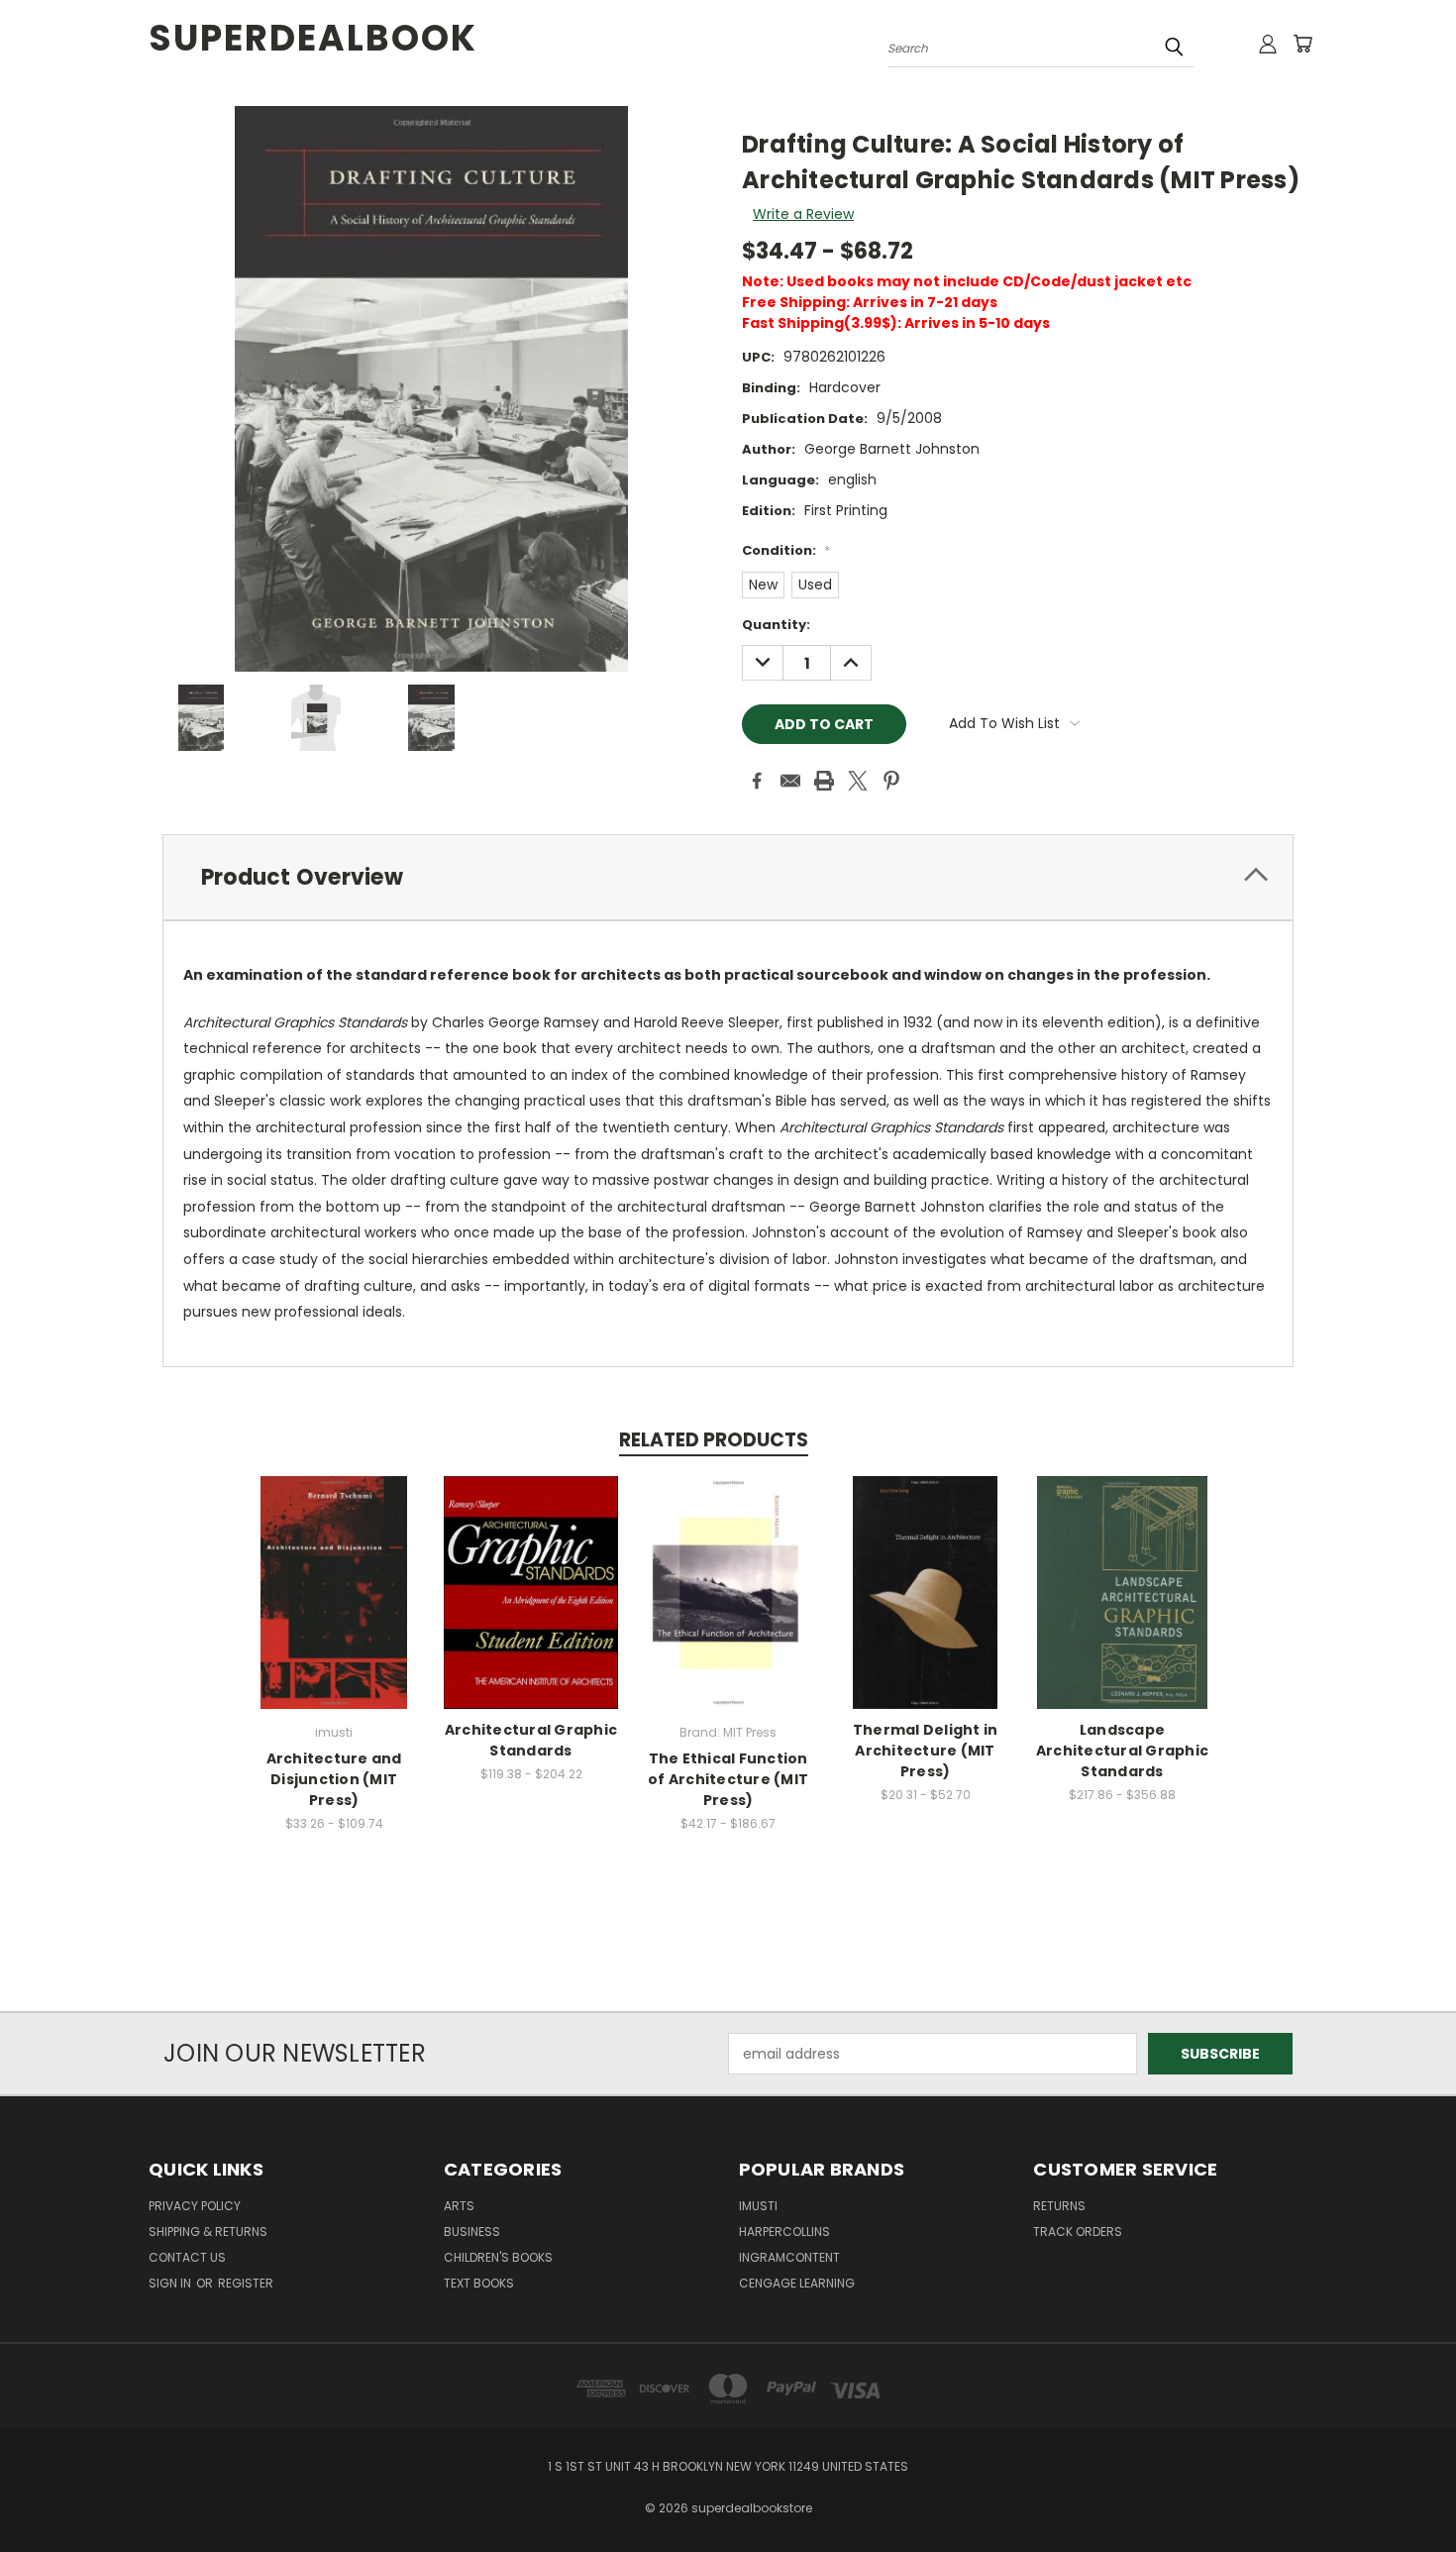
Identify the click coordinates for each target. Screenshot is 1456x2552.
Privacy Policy (195, 2206)
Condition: (786, 550)
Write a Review (803, 214)
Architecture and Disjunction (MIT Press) (334, 1779)
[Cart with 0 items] (1302, 44)
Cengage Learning (797, 2283)
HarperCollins (784, 2232)
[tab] (728, 877)
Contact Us (187, 2257)
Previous (1404, 2490)
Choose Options (334, 1608)
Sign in (171, 2283)
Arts (459, 2206)
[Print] (824, 781)
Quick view (334, 1572)
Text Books (479, 2283)
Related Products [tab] (714, 1440)
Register (246, 2283)
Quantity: (776, 625)
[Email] (790, 781)
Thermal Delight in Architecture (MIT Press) (926, 1751)
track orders (1078, 2232)
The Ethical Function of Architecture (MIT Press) (728, 1779)
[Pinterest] (891, 781)
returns (1059, 2206)
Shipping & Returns (208, 2232)
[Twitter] (858, 781)
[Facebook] (757, 781)
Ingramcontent (789, 2257)
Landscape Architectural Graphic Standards (1122, 1751)
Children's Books (498, 2257)
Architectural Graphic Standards (531, 1740)
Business (472, 2232)
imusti (758, 2206)
